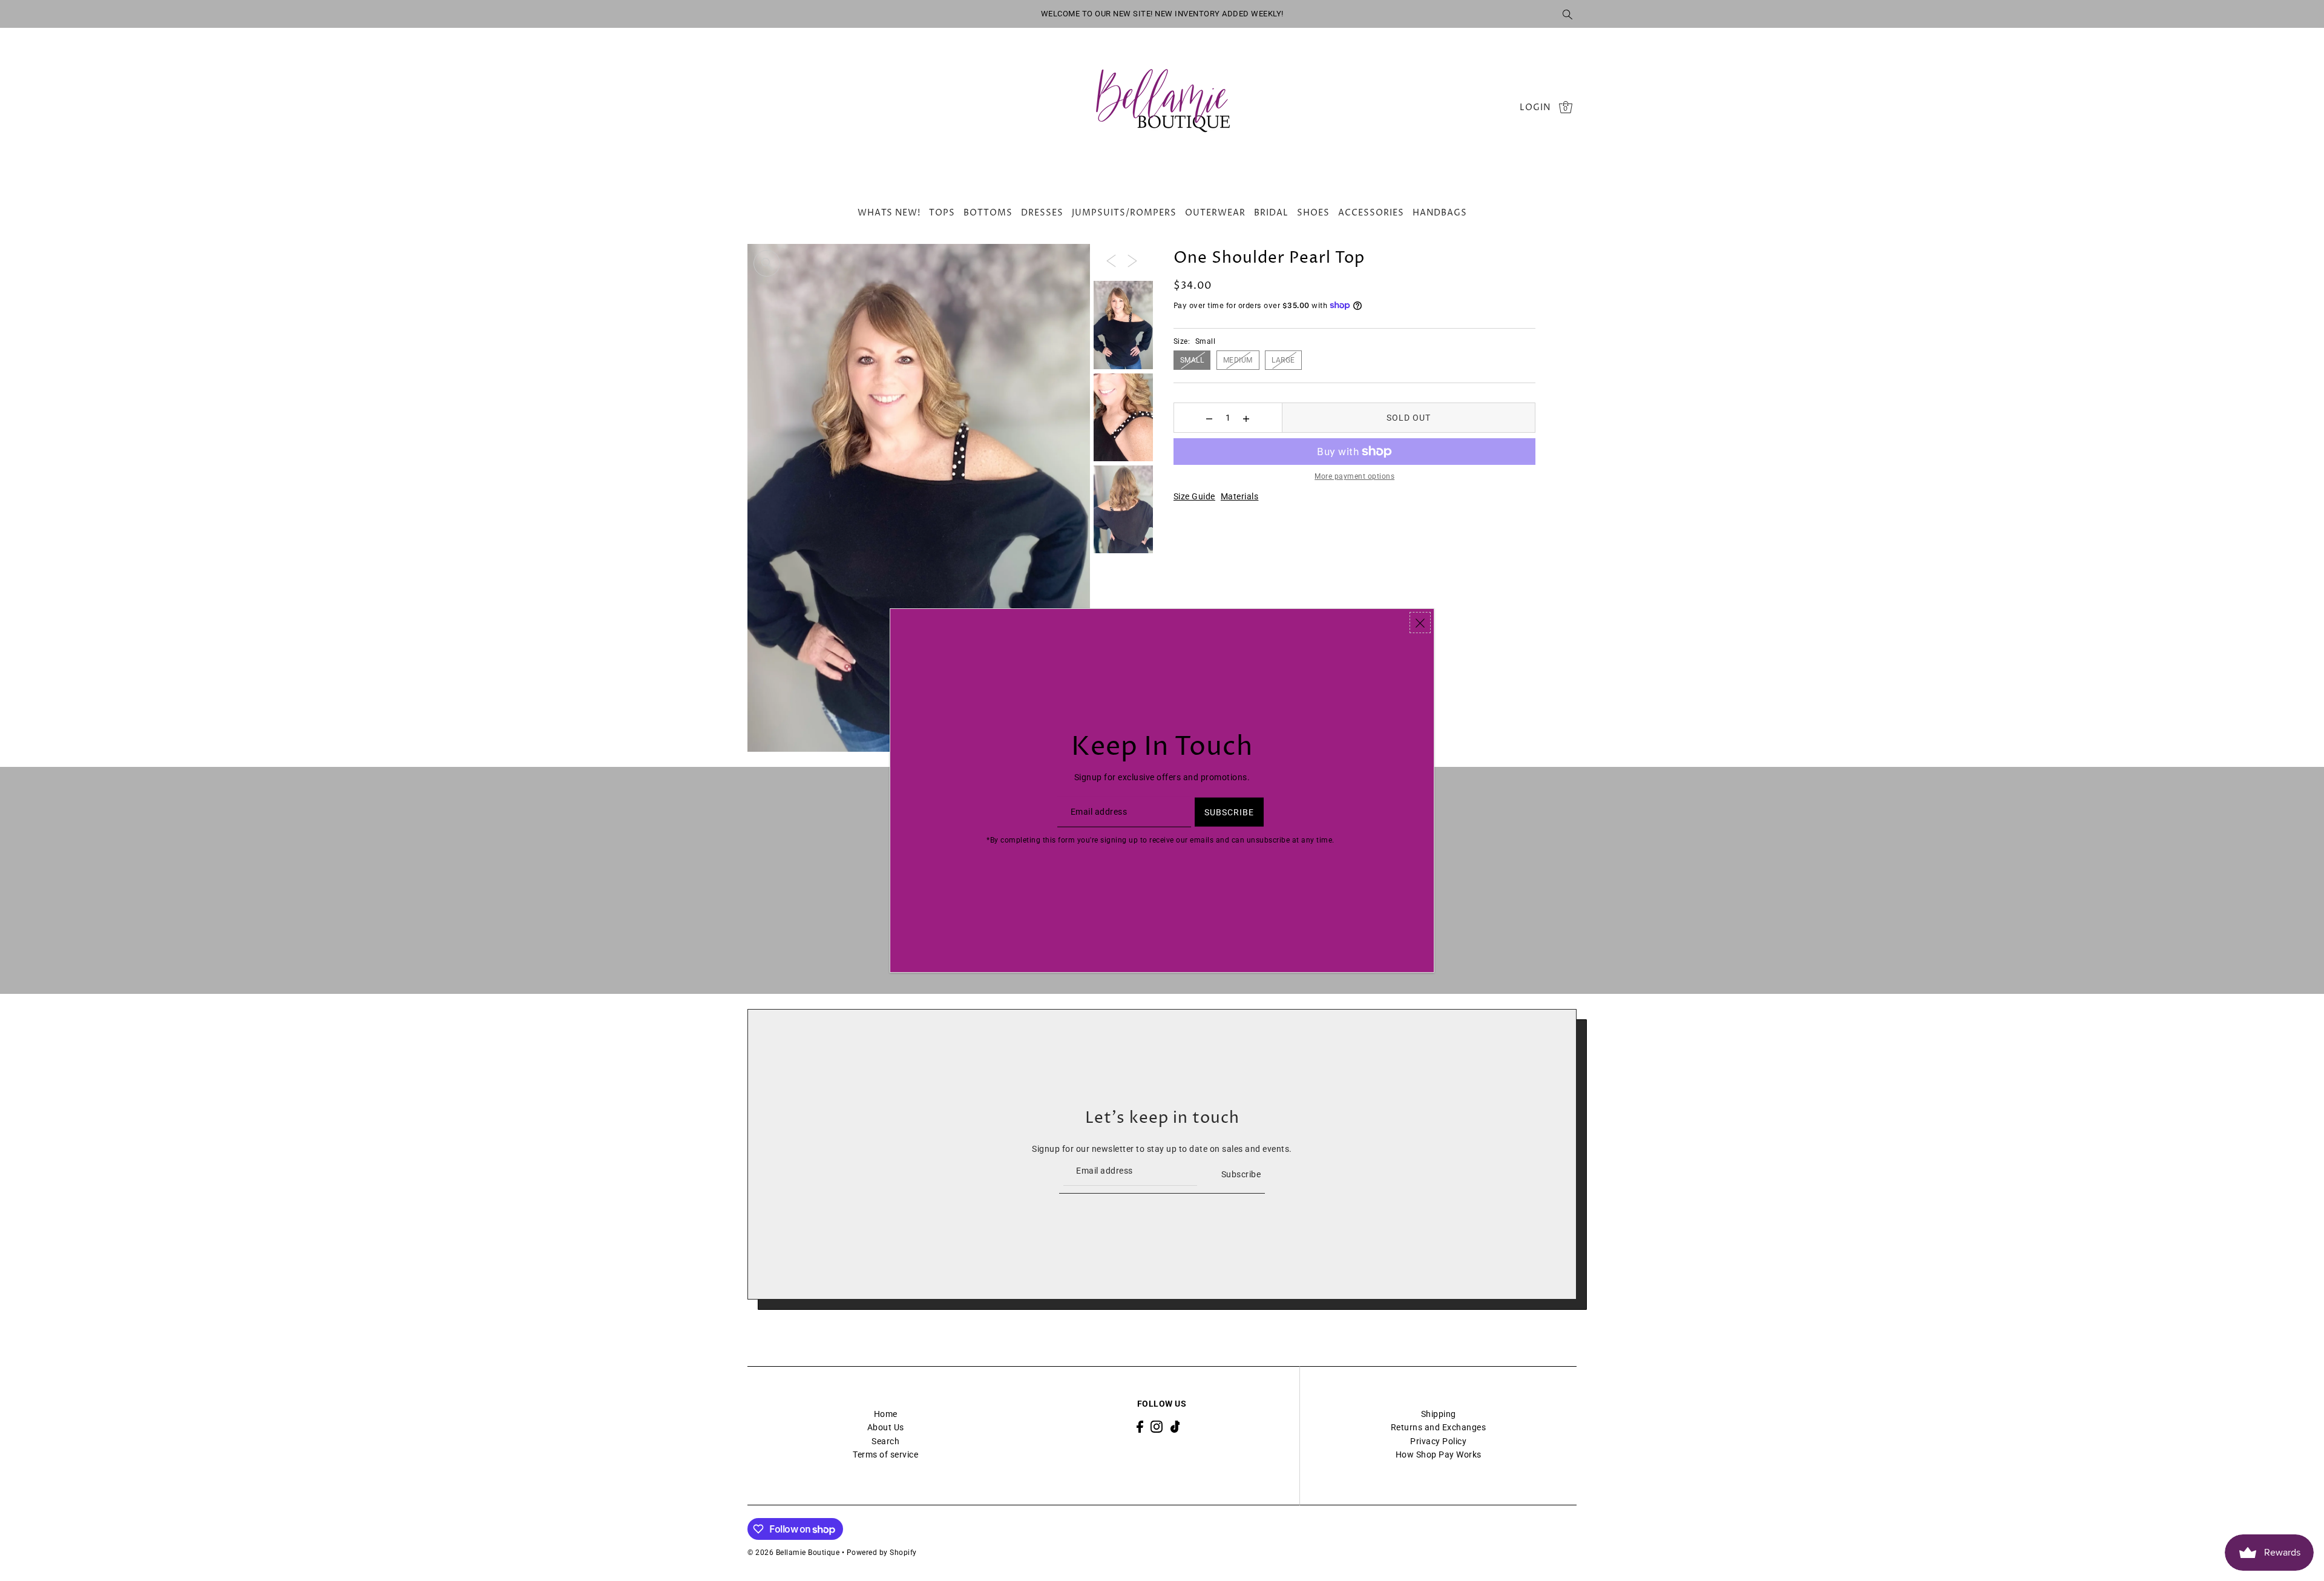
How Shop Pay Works (1439, 1454)
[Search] (1567, 14)
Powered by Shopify (882, 1553)
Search (885, 1441)
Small (1192, 360)
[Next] (1132, 260)
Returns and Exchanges (1439, 1427)
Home (886, 1414)
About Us (886, 1427)
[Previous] (1111, 260)
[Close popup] (1420, 623)
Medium (1238, 360)
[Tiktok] (1175, 1426)
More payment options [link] (1354, 476)
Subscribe (1241, 1174)
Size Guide (1194, 496)
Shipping (1439, 1414)
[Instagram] (1157, 1426)
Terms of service (885, 1454)
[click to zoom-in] (767, 263)
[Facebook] (1140, 1426)
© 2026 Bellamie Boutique (793, 1553)
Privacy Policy (1438, 1441)
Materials (1240, 496)
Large (1283, 360)
